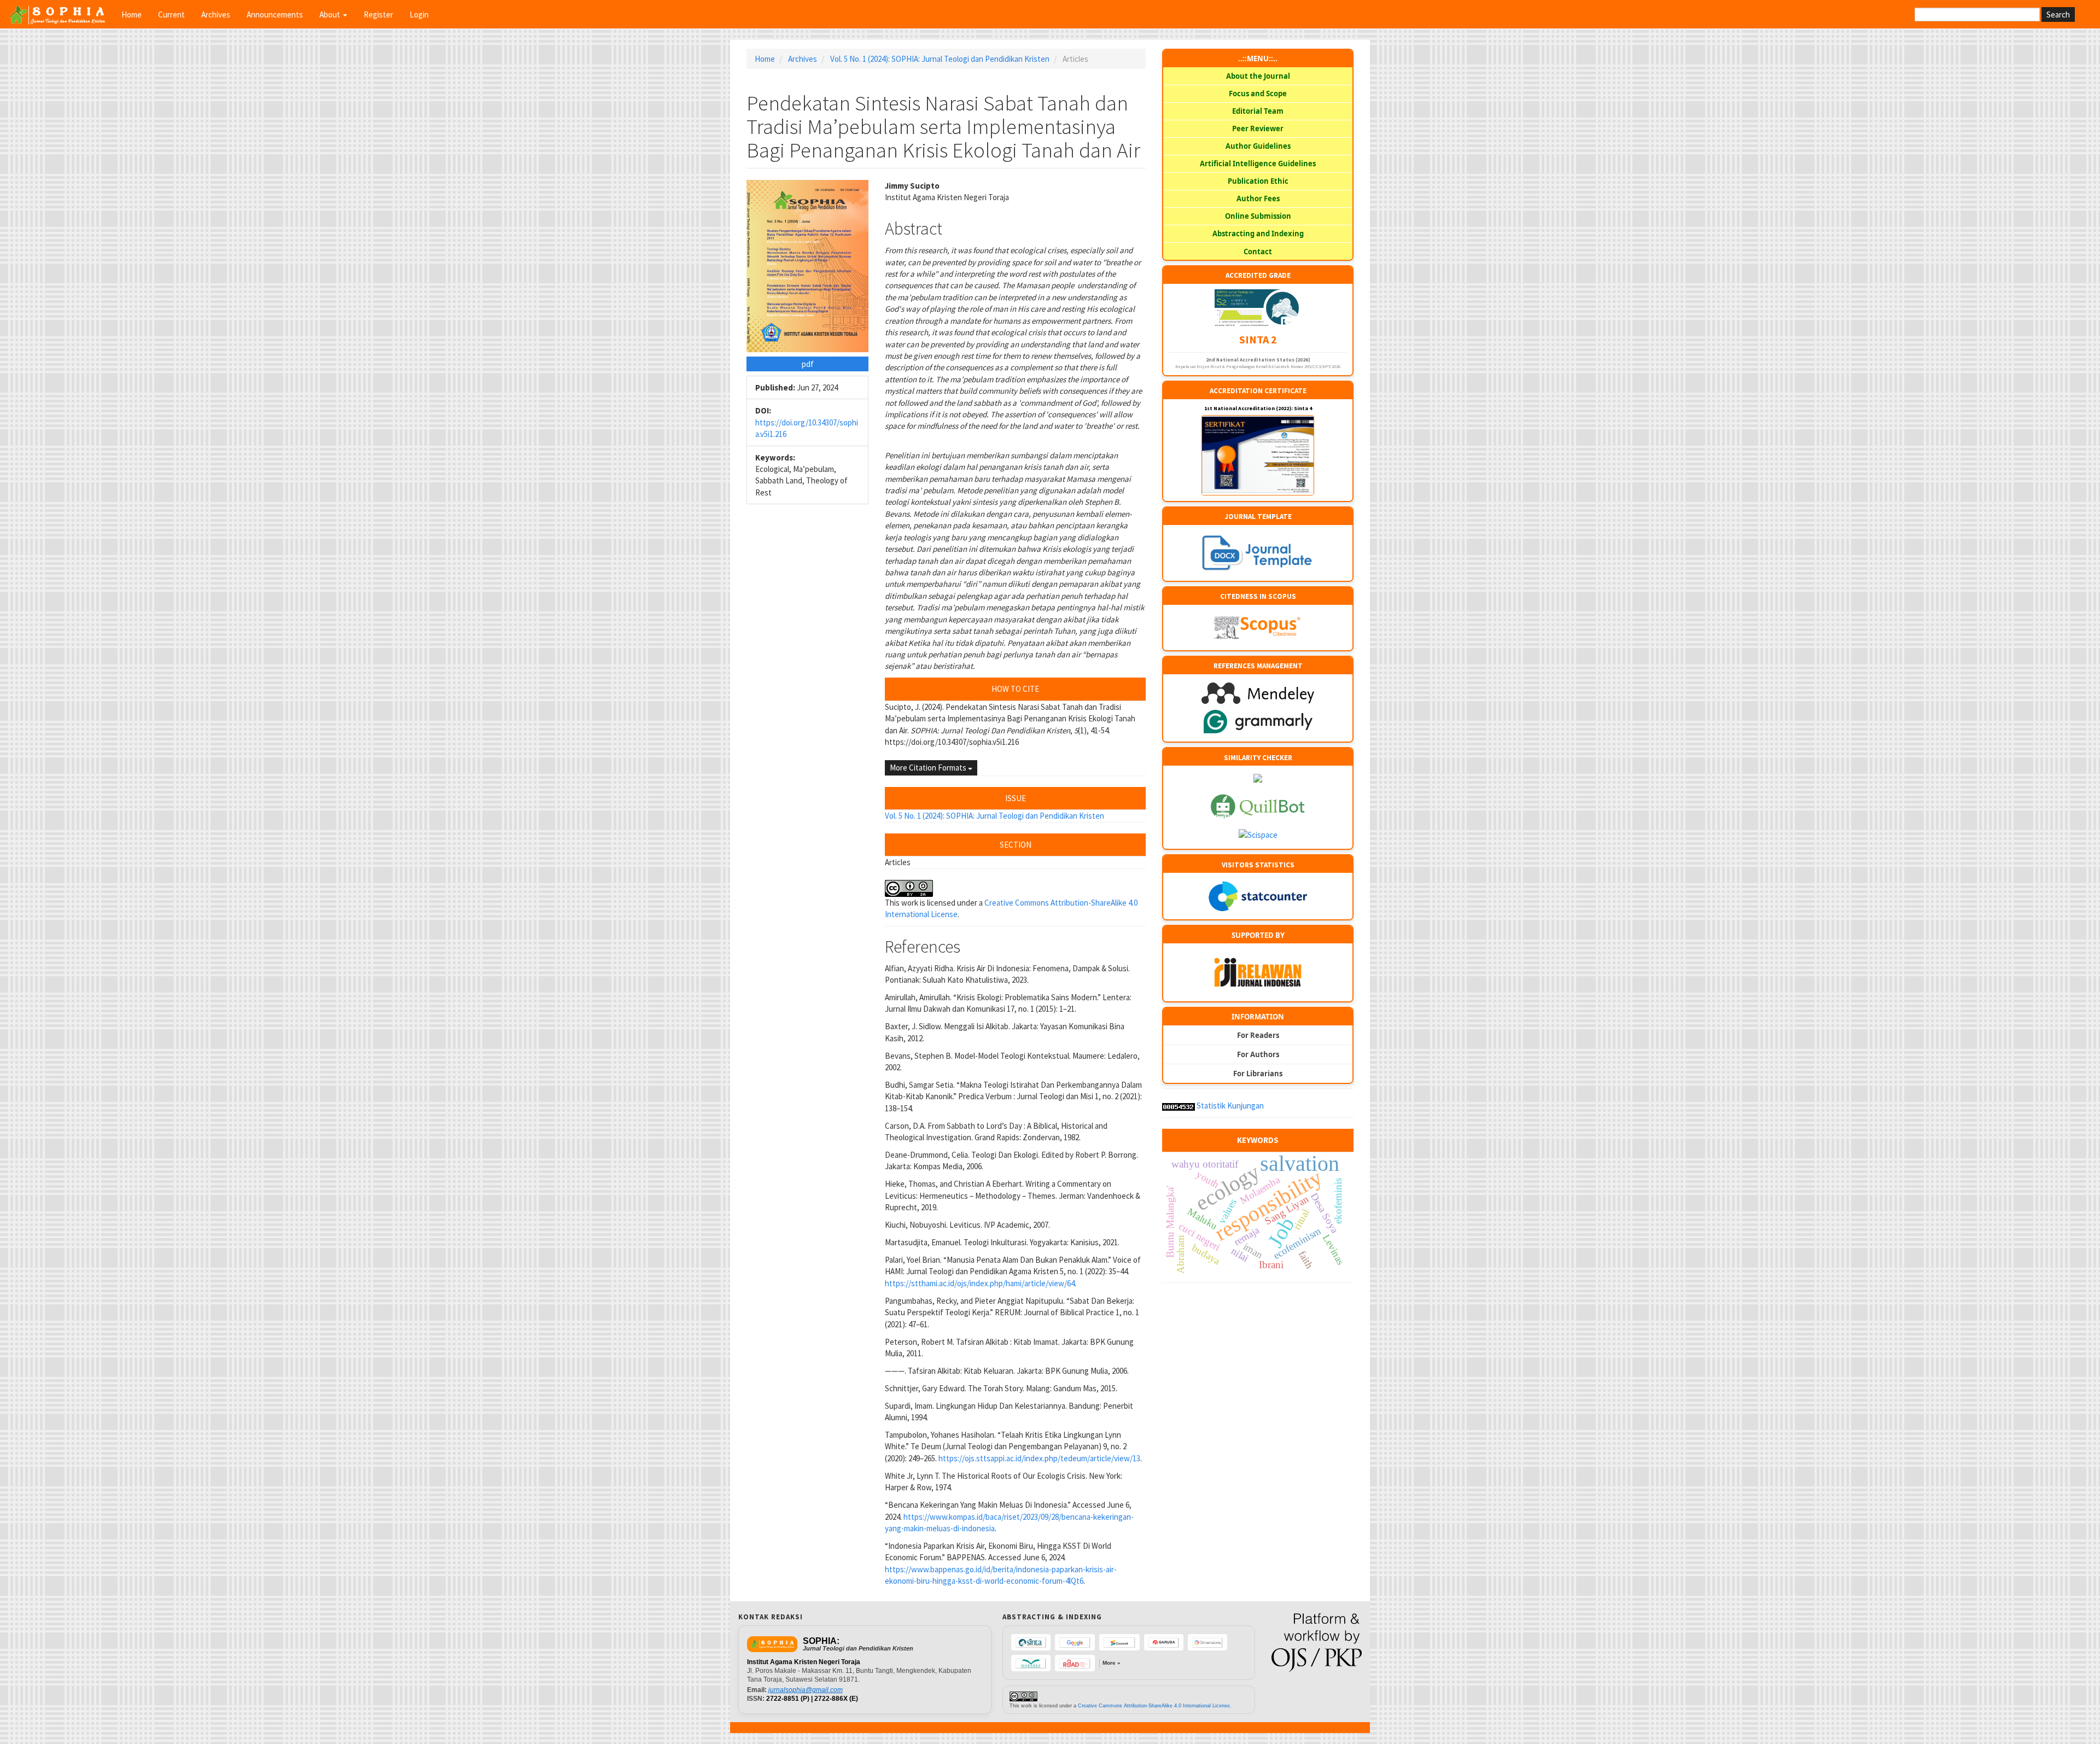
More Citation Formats (929, 768)
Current (171, 14)
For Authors (1258, 1054)
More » (1112, 1663)
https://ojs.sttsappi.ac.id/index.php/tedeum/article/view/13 (1039, 1458)
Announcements (275, 14)
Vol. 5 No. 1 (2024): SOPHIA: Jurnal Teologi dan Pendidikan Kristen (940, 59)
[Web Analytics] (1179, 1106)
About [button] (331, 14)
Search (2058, 14)
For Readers (1258, 1035)
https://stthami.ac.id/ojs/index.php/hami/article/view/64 (980, 1283)
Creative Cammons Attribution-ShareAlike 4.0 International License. (1155, 1706)
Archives (216, 14)
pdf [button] (808, 364)
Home (132, 14)
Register (378, 14)
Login (419, 14)
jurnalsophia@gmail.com (806, 1690)
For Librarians (1258, 1074)
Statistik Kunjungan (1230, 1106)
